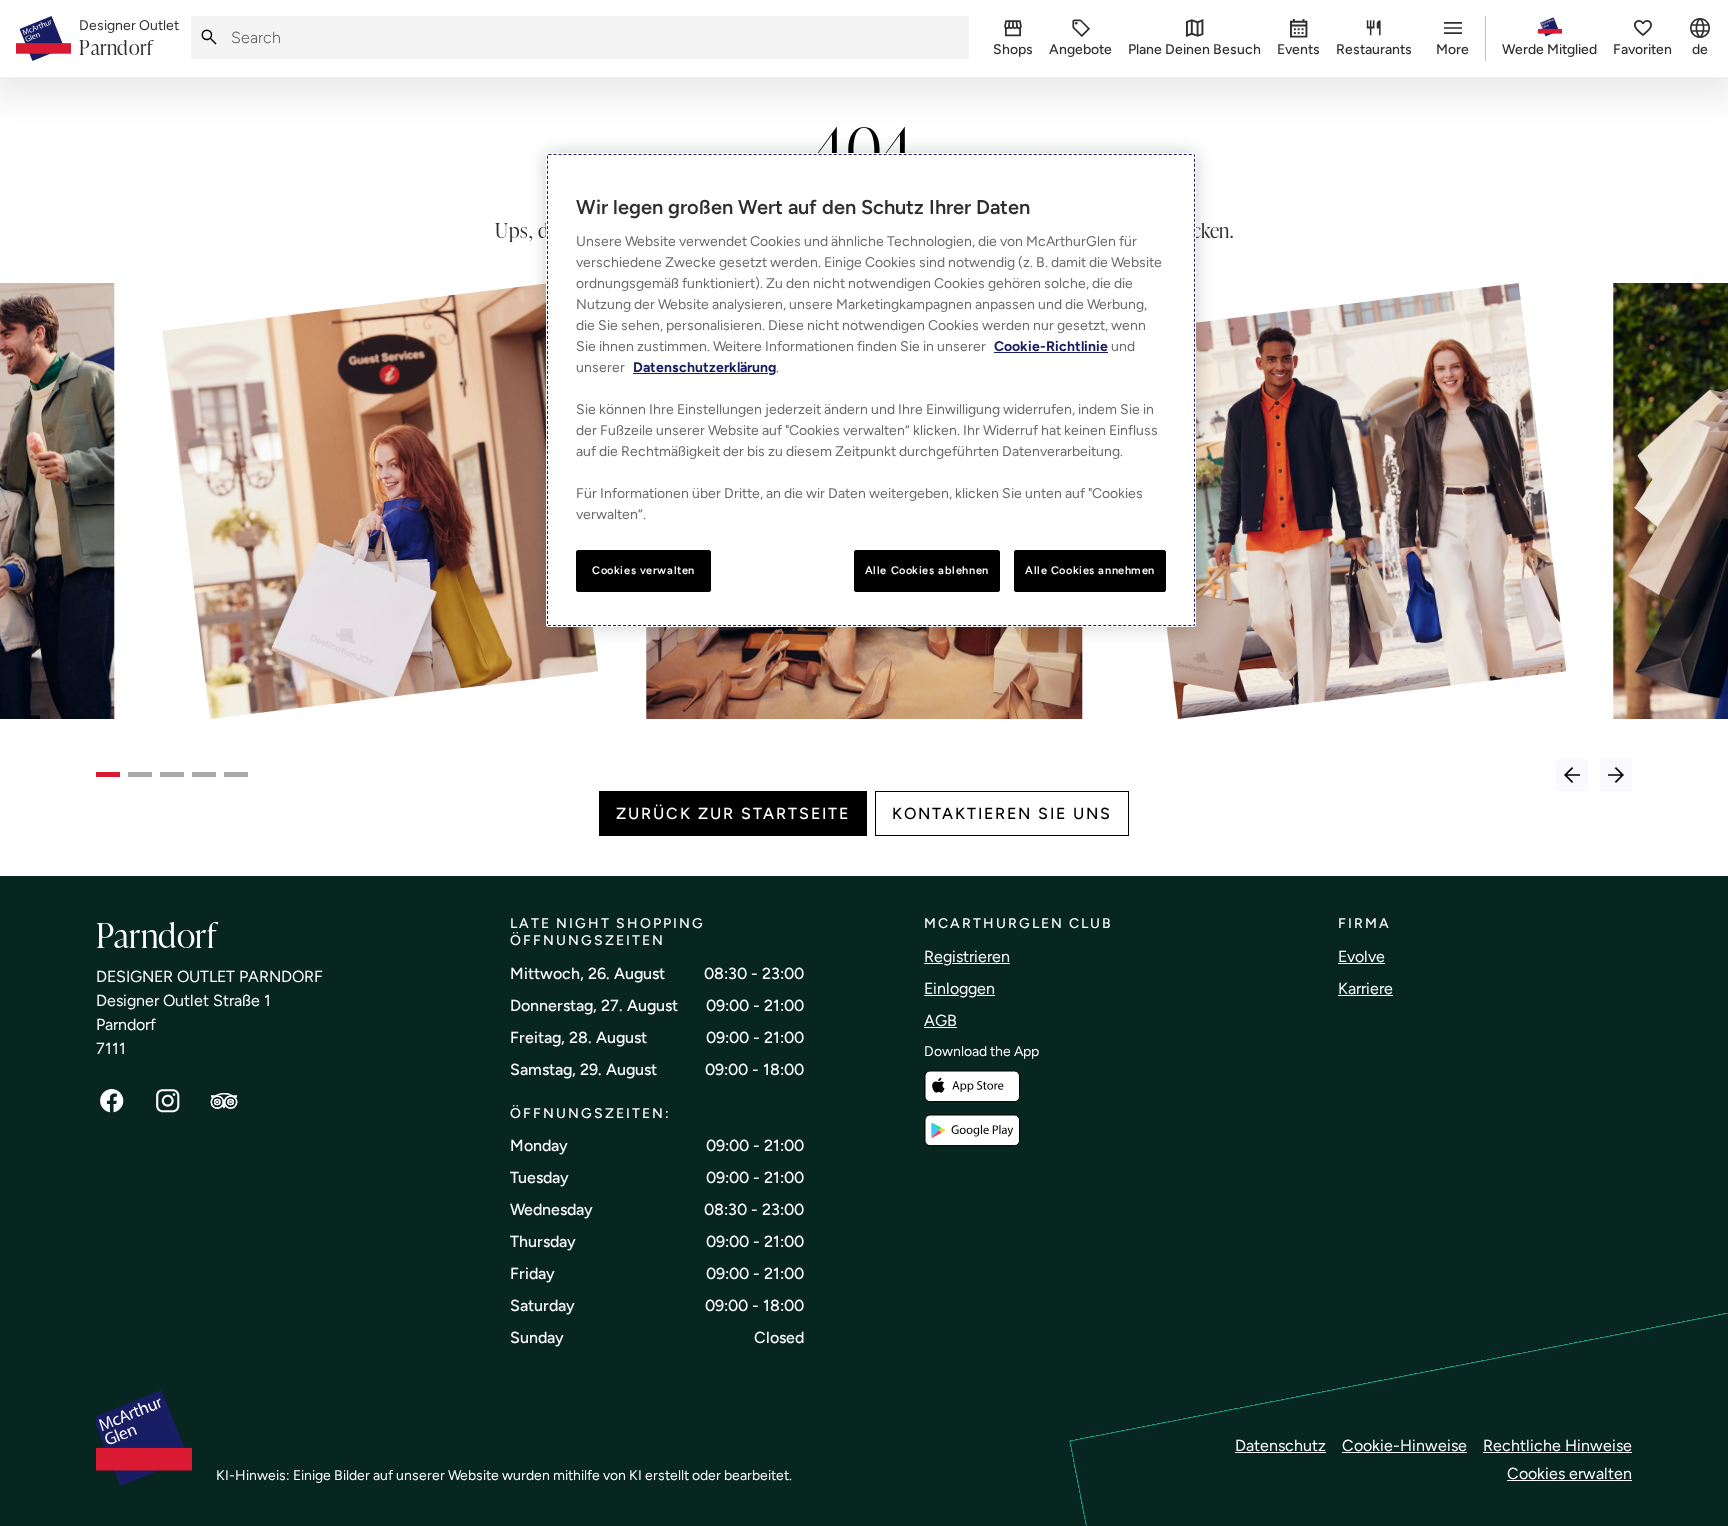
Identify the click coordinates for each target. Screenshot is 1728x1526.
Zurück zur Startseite (733, 813)
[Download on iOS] (972, 1086)
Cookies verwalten (643, 570)
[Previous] (1572, 775)
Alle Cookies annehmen (1090, 570)
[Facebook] (112, 1101)
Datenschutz (1280, 1445)
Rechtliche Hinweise (1557, 1445)
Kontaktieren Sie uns (1002, 813)
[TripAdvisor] (224, 1101)
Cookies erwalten (1569, 1473)
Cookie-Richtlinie (1051, 346)
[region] (871, 390)
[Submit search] (209, 37)
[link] (129, 39)
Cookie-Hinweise (1404, 1445)
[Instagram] (168, 1101)
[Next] (1616, 775)
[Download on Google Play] (972, 1130)
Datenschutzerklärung (704, 367)
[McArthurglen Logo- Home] (43, 38)
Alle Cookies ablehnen (927, 570)
